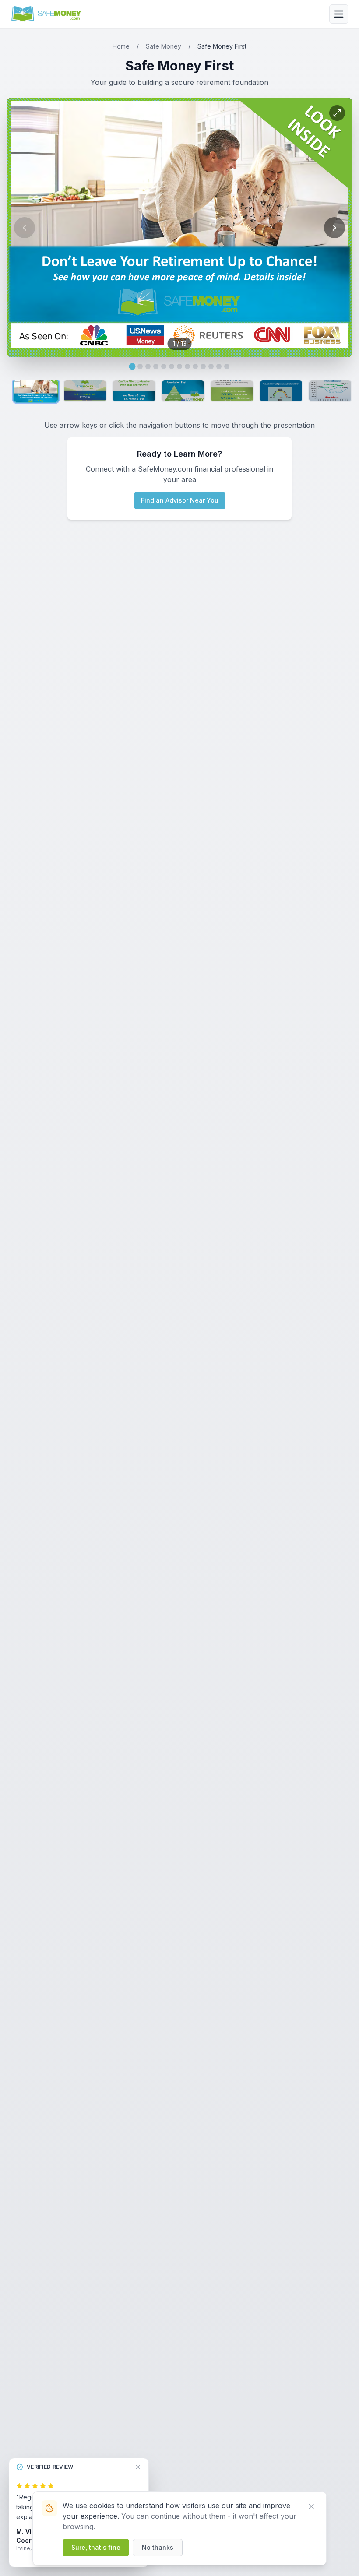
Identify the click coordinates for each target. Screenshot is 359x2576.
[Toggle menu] (339, 14)
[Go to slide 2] (140, 366)
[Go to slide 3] (148, 366)
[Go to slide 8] (187, 366)
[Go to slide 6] (172, 366)
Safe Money (164, 46)
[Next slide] (334, 228)
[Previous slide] (25, 228)
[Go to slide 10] (203, 366)
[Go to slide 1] (132, 367)
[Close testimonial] (138, 2467)
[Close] (311, 2506)
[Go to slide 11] (211, 366)
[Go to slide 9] (195, 366)
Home (121, 46)
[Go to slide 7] (179, 366)
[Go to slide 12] (219, 366)
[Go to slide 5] (164, 366)
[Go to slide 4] (156, 366)
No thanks (158, 2547)
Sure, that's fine (96, 2547)
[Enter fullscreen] (337, 113)
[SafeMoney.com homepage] (47, 14)
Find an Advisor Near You (180, 500)
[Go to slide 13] (227, 366)
